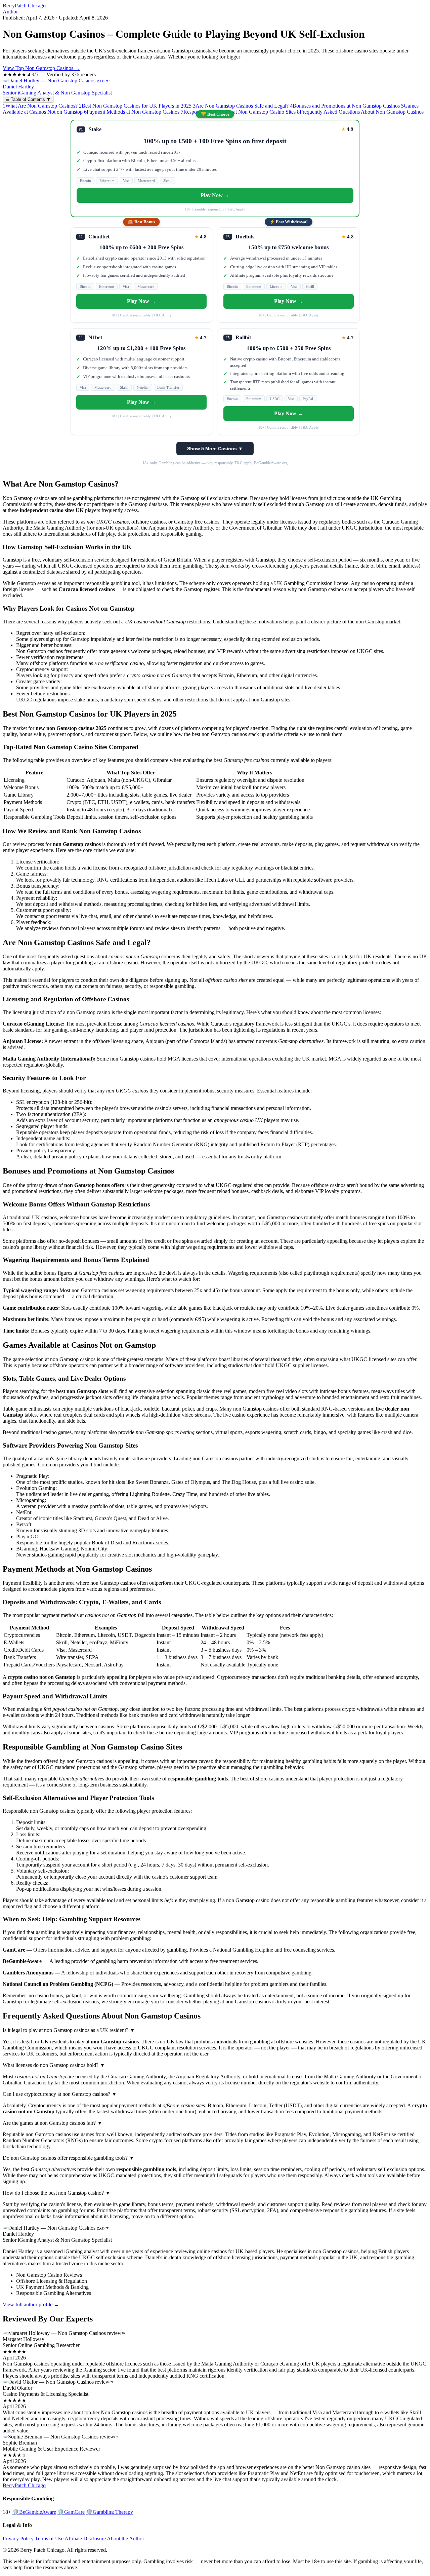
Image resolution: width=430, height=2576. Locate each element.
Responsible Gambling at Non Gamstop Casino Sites (238, 112)
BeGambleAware (34, 2512)
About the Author (125, 2539)
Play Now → (215, 195)
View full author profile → (31, 2304)
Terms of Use (49, 2539)
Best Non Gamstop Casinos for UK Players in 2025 (135, 106)
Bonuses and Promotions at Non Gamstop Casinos (345, 106)
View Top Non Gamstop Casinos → (41, 68)
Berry (24, 6)
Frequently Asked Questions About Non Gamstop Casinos (360, 112)
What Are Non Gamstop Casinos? (40, 106)
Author (10, 12)
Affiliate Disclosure (85, 2539)
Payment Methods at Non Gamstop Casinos (132, 112)
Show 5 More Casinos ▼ (215, 449)
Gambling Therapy (110, 2512)
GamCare (71, 2512)
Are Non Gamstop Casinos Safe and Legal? (241, 106)
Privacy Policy (18, 2539)
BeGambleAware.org (271, 463)
